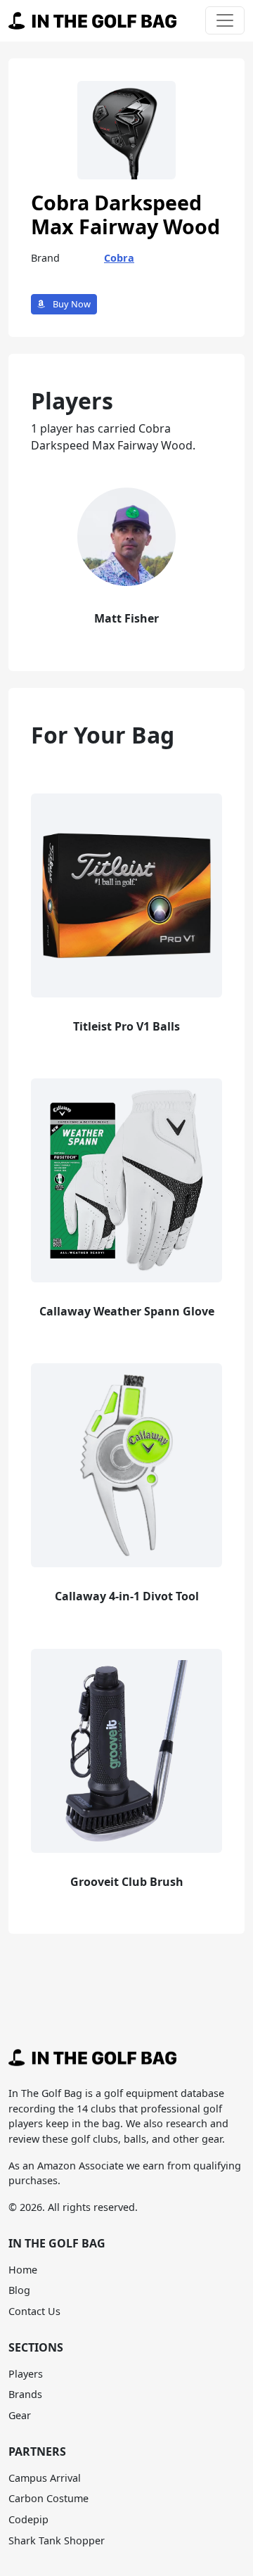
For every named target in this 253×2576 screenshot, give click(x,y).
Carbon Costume (48, 2498)
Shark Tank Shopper (57, 2540)
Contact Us (34, 2311)
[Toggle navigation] (225, 20)
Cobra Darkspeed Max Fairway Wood (125, 215)
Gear (20, 2415)
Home (23, 2270)
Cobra (119, 258)
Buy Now (71, 304)
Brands (25, 2394)
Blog (19, 2290)
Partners (37, 2451)
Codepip (28, 2519)
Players (26, 2374)
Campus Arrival (45, 2478)
